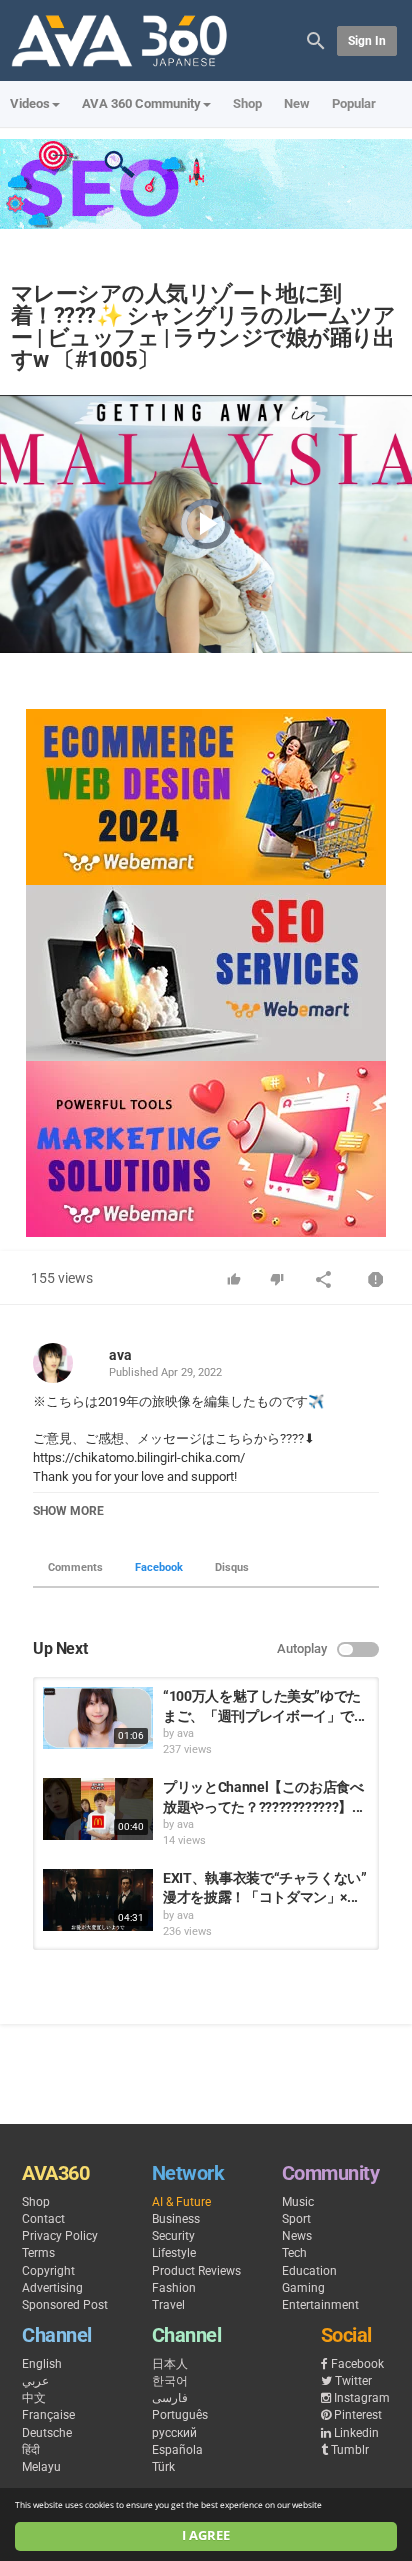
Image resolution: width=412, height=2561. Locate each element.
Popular (354, 103)
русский (174, 2433)
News (297, 2236)
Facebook (159, 1567)
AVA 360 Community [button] (141, 103)
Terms (38, 2253)
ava (120, 1355)
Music (298, 2202)
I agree (206, 2535)
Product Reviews (196, 2271)
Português (180, 2415)
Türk (163, 2467)
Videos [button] (30, 103)
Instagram (362, 2398)
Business (176, 2219)
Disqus (232, 1567)
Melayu (41, 2467)
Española (177, 2450)
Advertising (52, 2288)
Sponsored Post (65, 2305)
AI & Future (181, 2202)
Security (173, 2236)
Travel (168, 2305)
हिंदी (31, 2450)
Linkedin (356, 2433)
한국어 (170, 2381)
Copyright (48, 2271)
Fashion (174, 2288)
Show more (68, 1511)
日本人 (170, 2364)
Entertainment (320, 2305)
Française (48, 2415)
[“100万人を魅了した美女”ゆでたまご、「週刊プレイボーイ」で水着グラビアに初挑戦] (98, 1718)
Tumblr (350, 2450)
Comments (75, 1567)
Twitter (353, 2381)
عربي (35, 2381)
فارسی (170, 2398)
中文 (34, 2398)
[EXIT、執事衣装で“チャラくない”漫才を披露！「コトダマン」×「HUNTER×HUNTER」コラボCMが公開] (98, 1900)
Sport (296, 2219)
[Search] (316, 39)
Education (309, 2271)
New (297, 103)
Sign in (367, 41)
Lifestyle (174, 2253)
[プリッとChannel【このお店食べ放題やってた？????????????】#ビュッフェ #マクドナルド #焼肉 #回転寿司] (98, 1809)
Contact (43, 2219)
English (42, 2364)
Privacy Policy (60, 2236)
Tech (294, 2253)
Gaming (303, 2288)
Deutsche (47, 2433)
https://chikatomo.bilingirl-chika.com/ (139, 1457)
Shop (247, 103)
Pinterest (358, 2415)
